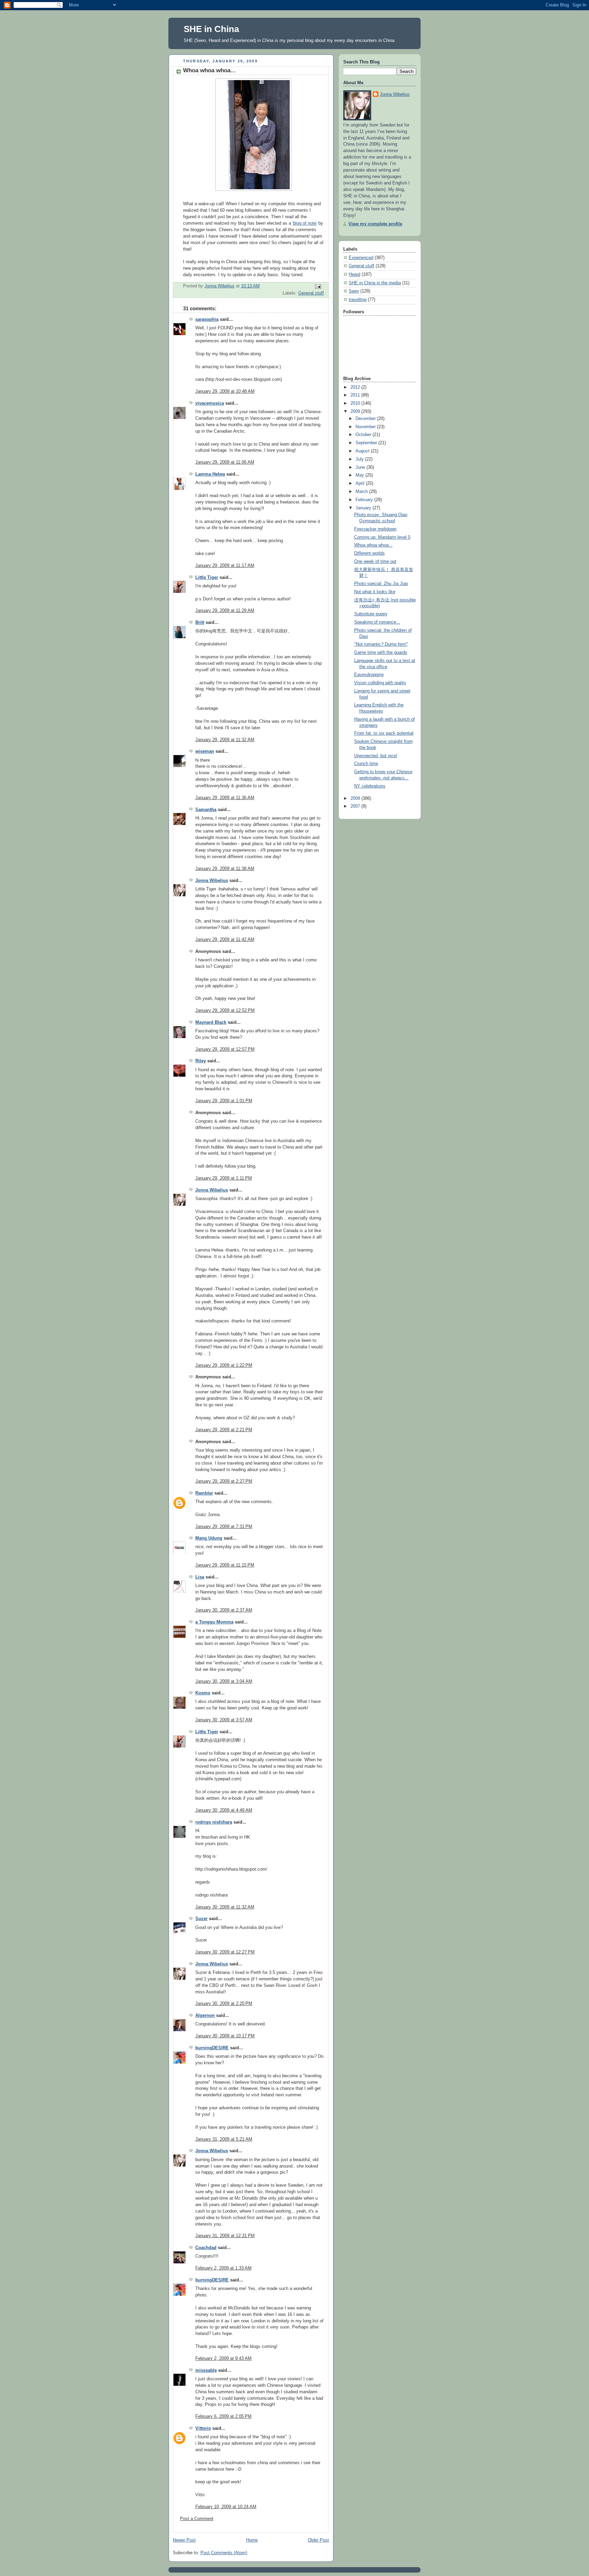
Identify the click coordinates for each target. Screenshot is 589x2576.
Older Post (318, 2540)
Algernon (205, 2016)
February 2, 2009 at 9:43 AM (223, 2358)
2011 (356, 395)
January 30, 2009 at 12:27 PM (225, 1952)
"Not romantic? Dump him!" (381, 644)
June (361, 467)
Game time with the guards (381, 653)
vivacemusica (210, 403)
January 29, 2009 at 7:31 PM (224, 1527)
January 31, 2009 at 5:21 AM (224, 2139)
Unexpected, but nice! (376, 756)
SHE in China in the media (375, 283)
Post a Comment (197, 2519)
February (365, 500)
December (366, 419)
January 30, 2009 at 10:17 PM (225, 2036)
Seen (354, 291)
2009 (356, 411)
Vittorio (203, 2428)
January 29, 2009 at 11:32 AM (225, 740)
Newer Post (184, 2540)
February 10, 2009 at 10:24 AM (226, 2507)
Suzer (201, 1919)
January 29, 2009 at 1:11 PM (224, 1178)
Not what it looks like (375, 592)
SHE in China (211, 29)
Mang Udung (209, 1538)
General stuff (311, 293)
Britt (200, 623)
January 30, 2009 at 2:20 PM (224, 2004)
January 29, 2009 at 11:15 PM (225, 1565)
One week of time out (375, 561)
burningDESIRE (212, 2048)
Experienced (361, 258)
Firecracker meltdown (375, 529)
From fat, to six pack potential (384, 733)
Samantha (206, 810)
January (364, 508)
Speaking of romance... (377, 622)
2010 (356, 403)
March (362, 492)
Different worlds (369, 553)
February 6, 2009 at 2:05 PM (223, 2416)
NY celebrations (370, 786)
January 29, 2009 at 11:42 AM (225, 940)
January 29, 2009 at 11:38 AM (225, 869)
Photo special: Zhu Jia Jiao (381, 584)
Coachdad (206, 2248)
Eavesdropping (369, 675)
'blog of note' (305, 223)
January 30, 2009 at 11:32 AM (225, 1907)
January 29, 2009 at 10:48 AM (225, 391)
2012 (356, 387)
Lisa (200, 1577)
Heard (354, 274)
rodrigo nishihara (214, 1822)
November (366, 427)
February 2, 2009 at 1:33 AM (223, 2268)
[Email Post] (318, 286)
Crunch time (366, 764)
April (361, 483)
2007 (356, 806)
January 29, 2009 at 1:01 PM (224, 1101)
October (364, 435)
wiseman (205, 751)
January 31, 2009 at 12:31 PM (225, 2236)
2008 (356, 798)
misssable (206, 2370)
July (360, 459)
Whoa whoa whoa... (373, 545)
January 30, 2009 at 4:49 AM (224, 1810)
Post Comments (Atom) (224, 2553)
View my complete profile (375, 224)
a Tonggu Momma (214, 1622)
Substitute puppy (371, 614)
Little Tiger (207, 578)
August (363, 451)
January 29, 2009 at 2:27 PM (224, 1481)
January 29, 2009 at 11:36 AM (225, 798)
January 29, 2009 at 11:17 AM (225, 566)
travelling (358, 300)
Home (252, 2540)
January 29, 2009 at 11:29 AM (225, 611)
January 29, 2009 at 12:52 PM (225, 1010)
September (367, 443)
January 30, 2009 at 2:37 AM (224, 1610)
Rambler (204, 1493)
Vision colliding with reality (380, 683)
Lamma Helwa (210, 474)
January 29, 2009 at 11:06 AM (225, 462)
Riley (201, 1061)
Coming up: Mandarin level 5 (382, 537)
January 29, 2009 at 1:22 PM (224, 1365)
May (360, 475)
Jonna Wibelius (212, 881)
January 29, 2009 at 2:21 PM (224, 1430)
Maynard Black (211, 1022)
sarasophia (207, 319)
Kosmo (203, 1693)
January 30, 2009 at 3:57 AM (224, 1720)
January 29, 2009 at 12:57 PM (225, 1049)
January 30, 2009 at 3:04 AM (224, 1681)
